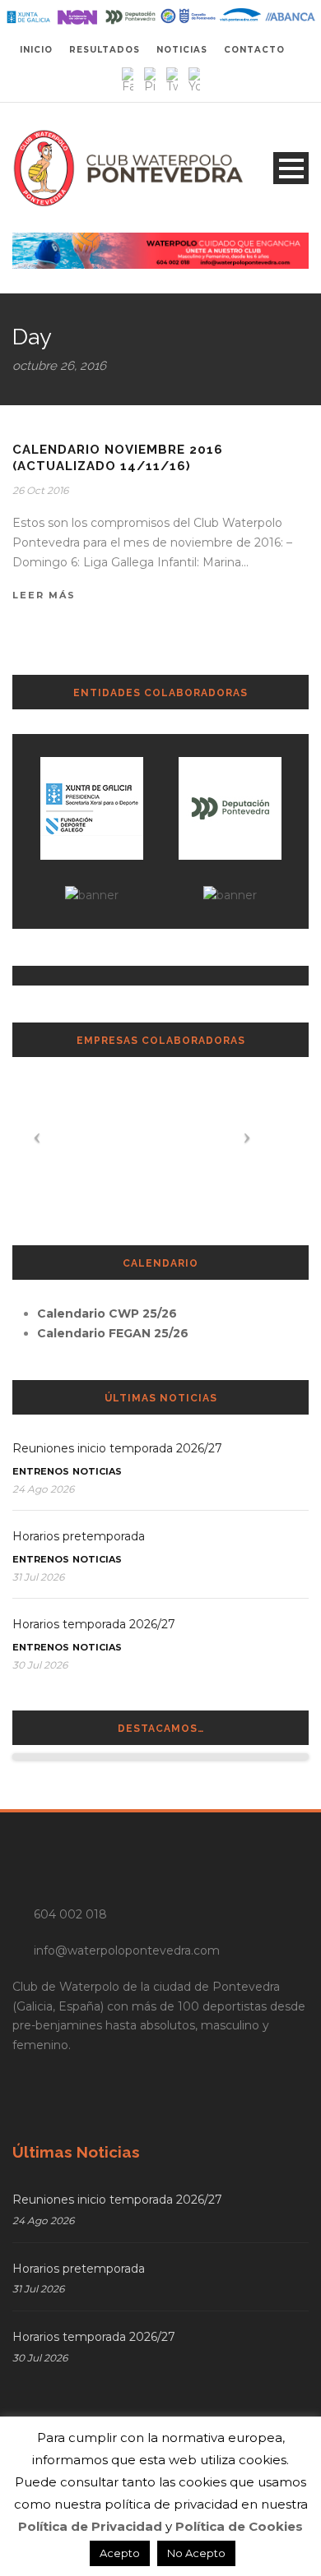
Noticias (97, 1471)
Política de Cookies (239, 2526)
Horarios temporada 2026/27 (94, 1624)
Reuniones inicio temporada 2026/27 (117, 1448)
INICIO (36, 50)
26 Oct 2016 (40, 490)
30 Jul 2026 (40, 1665)
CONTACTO (254, 50)
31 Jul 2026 (38, 1577)
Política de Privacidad (90, 2526)
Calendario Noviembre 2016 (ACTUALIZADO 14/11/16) (118, 458)
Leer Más (44, 595)
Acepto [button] (120, 2553)
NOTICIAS (182, 50)
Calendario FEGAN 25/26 (113, 1333)
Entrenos (41, 1471)
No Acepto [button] (196, 2553)
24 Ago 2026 (43, 1489)
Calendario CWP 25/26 (107, 1313)
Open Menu (291, 168)
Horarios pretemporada (79, 1536)
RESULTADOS (105, 50)
